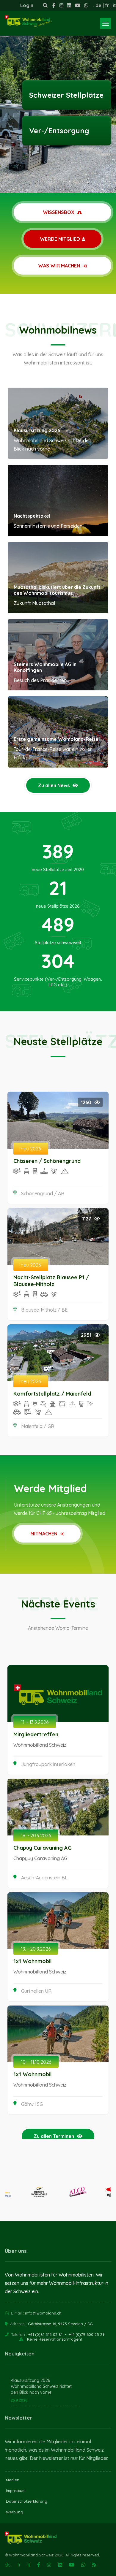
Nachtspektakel (32, 516)
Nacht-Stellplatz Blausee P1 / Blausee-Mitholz (51, 1281)
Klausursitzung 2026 (37, 430)
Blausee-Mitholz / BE (44, 1310)
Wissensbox (59, 212)
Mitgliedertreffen (36, 1734)
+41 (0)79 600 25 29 (87, 2334)
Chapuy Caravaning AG (43, 1848)
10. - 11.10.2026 (36, 2062)
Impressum (16, 2491)
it (114, 5)
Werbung (15, 2512)
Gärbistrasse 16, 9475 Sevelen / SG (60, 2324)
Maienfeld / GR (38, 1426)
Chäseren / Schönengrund (47, 1161)
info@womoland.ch (43, 2313)
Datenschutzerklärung (27, 2501)
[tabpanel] (58, 96)
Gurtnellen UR (36, 1991)
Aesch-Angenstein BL (44, 1878)
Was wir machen (60, 266)
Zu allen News (54, 785)
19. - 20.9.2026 (36, 1949)
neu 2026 (31, 1149)
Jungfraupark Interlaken (48, 1764)
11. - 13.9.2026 (35, 1722)
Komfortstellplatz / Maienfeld (52, 1394)
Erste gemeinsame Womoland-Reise (56, 739)
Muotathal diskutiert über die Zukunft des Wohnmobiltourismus (57, 590)
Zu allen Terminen (54, 2136)
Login (27, 5)
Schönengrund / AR (43, 1193)
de (98, 5)
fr (107, 5)
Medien (13, 2480)
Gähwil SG (32, 2104)
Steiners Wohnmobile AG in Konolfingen (45, 667)
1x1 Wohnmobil (33, 1961)
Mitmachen (44, 1534)
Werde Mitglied (60, 239)
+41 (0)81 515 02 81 (45, 2334)
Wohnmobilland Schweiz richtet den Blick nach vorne (41, 2389)
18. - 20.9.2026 (36, 1835)
